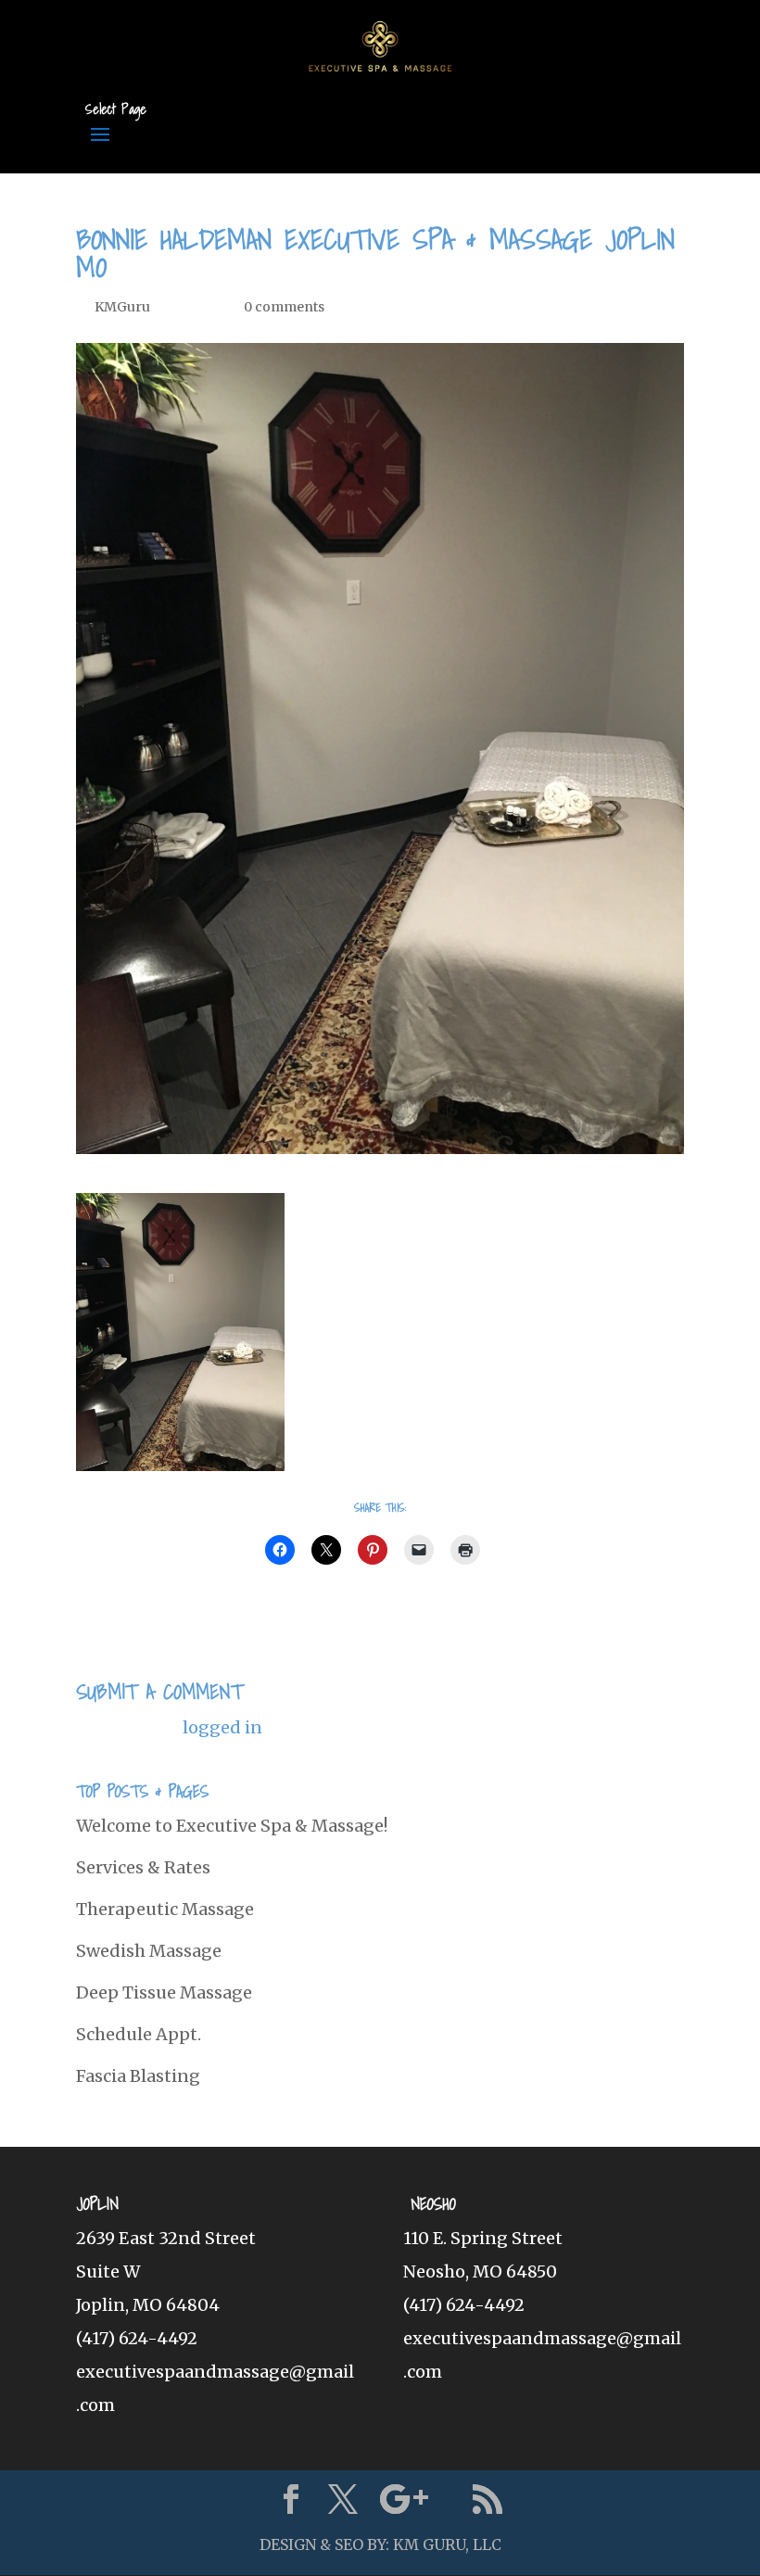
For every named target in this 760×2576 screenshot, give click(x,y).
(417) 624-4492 (137, 2338)
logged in (222, 1727)
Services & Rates (143, 1867)
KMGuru (122, 307)
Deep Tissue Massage (164, 1992)
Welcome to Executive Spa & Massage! (232, 1826)
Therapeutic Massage (165, 1909)
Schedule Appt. (139, 2034)
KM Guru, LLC (447, 2544)
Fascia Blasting (138, 2076)
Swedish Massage (149, 1951)
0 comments (284, 307)
